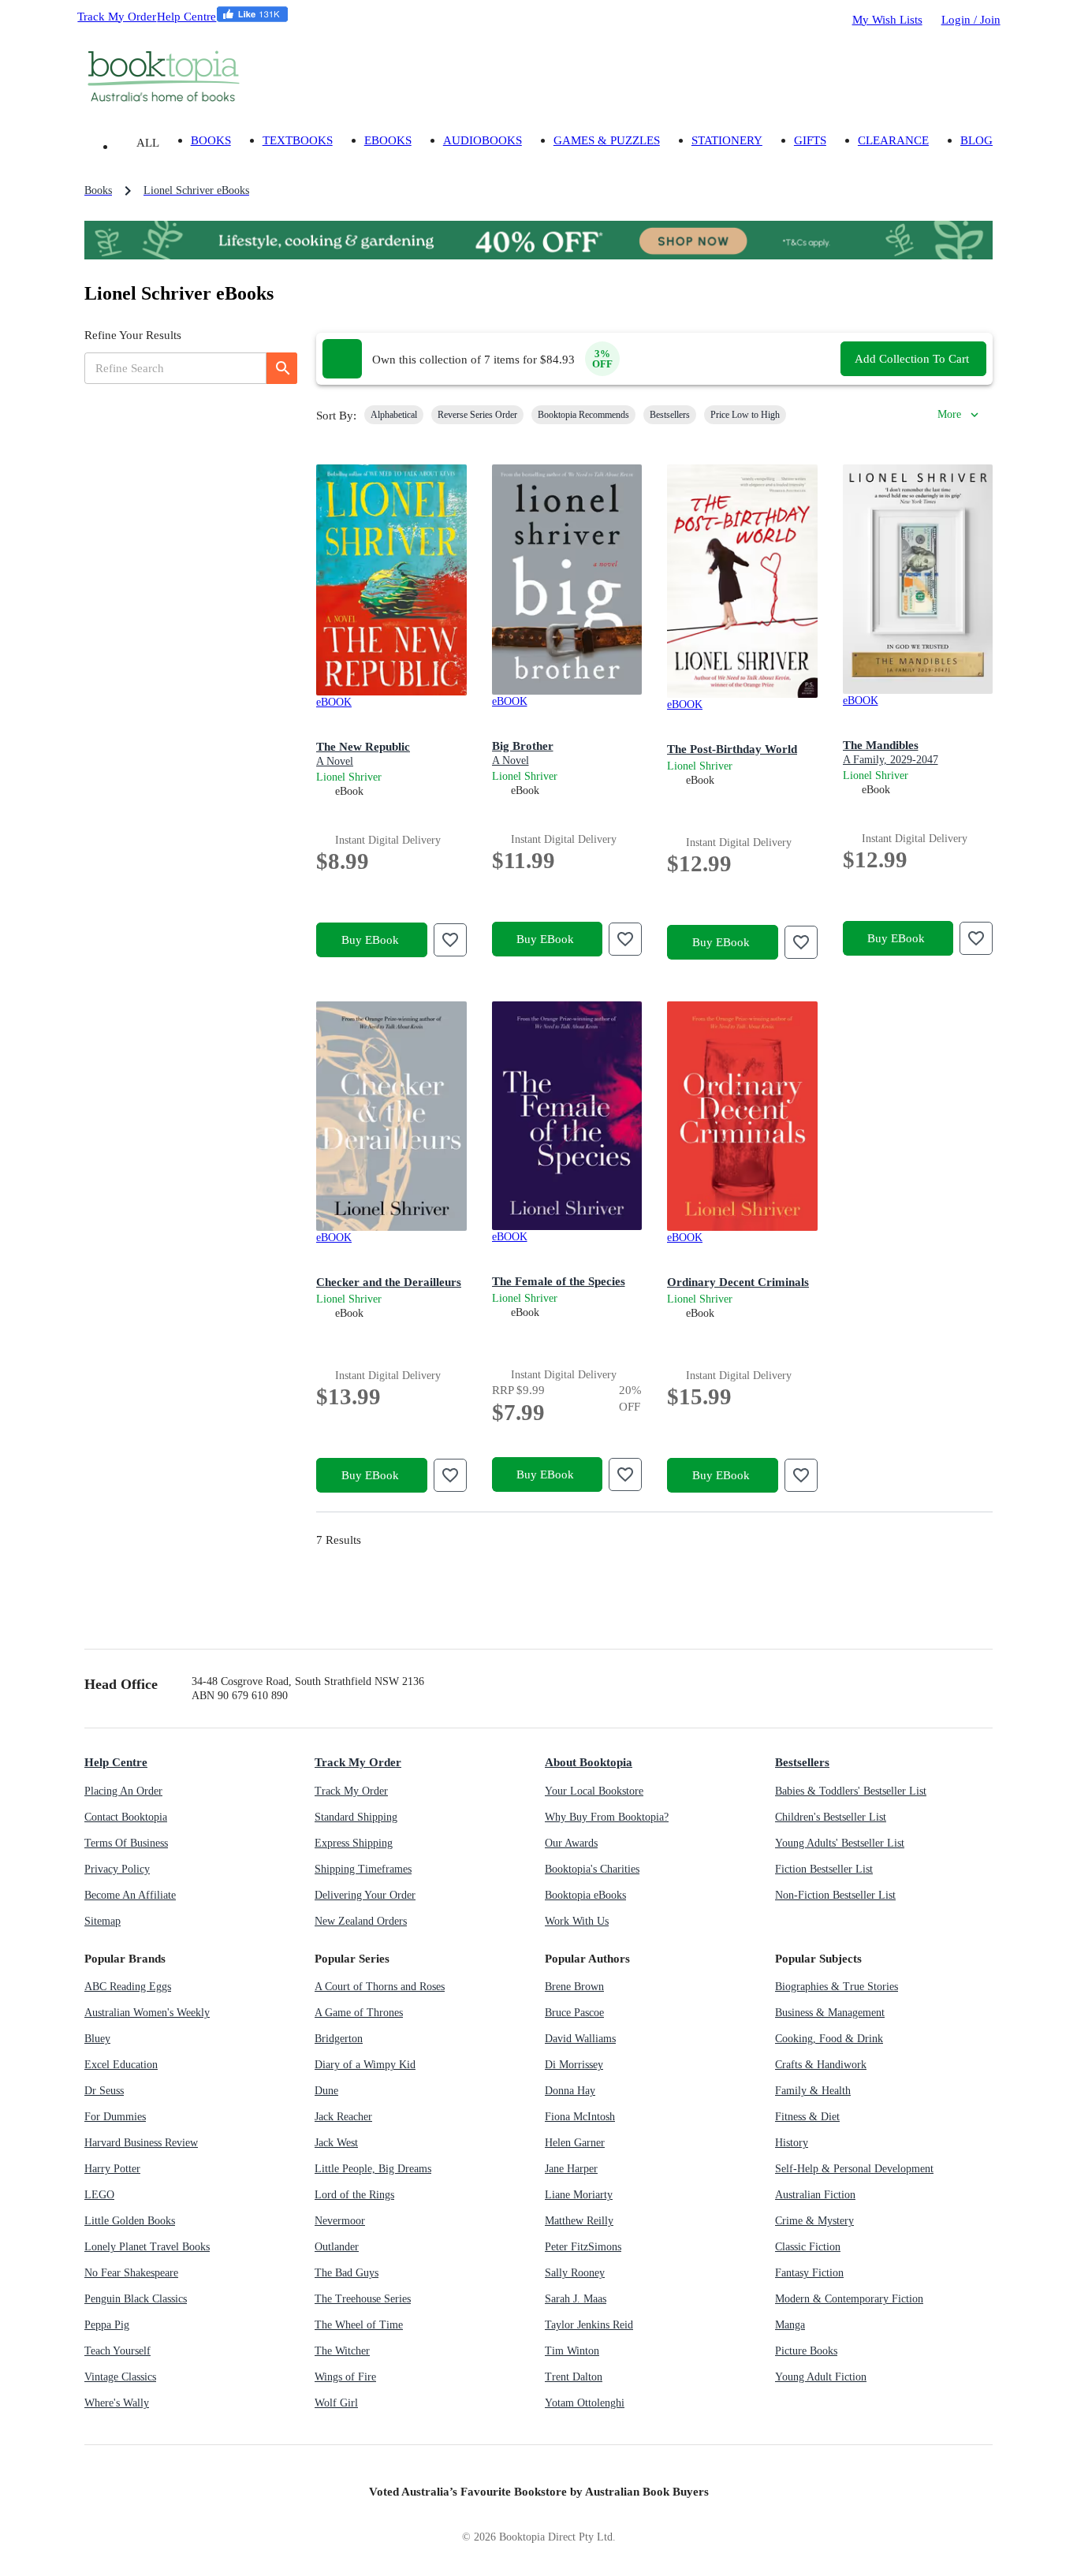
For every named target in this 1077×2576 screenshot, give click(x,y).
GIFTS (810, 140)
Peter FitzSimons (583, 2247)
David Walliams (580, 2039)
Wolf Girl (336, 2403)
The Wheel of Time (359, 2325)
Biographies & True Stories (837, 1987)
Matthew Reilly (579, 2221)
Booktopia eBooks (585, 1895)
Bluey (97, 2039)
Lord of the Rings (354, 2195)
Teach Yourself (117, 2351)
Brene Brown (574, 1987)
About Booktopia (589, 1762)
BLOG (976, 140)
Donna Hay (570, 2091)
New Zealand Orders (361, 1921)
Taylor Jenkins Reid (589, 2325)
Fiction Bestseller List (824, 1869)
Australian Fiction (815, 2195)
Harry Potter (112, 2169)
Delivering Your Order (365, 1895)
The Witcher (342, 2351)
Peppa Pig (107, 2325)
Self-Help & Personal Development (854, 2169)
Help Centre (186, 16)
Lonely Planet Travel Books (147, 2247)
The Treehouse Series (363, 2299)
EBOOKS (388, 140)
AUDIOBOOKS (483, 140)
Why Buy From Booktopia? (607, 1817)
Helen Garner (575, 2143)
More (949, 414)
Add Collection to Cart (912, 358)
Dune (326, 2091)
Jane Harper (571, 2169)
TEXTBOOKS (298, 140)
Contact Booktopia (126, 1817)
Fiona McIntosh (580, 2117)
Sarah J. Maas (576, 2299)
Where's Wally (117, 2403)
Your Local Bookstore (594, 1791)
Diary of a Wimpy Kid (365, 2065)
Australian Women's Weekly (147, 2013)
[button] (394, 415)
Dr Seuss (104, 2091)
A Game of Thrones (359, 2013)
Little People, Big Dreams (373, 2169)
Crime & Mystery (814, 2221)
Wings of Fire (345, 2377)
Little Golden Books (130, 2221)
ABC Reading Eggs (128, 1987)
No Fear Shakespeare (131, 2273)
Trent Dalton (574, 2377)
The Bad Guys (347, 2273)
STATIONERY (727, 140)
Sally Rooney (575, 2273)
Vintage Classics (120, 2377)
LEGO (99, 2195)
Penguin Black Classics (136, 2299)
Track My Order (117, 16)
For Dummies (115, 2117)
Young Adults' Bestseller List (840, 1843)
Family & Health (813, 2091)
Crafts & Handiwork (821, 2065)
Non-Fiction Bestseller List (835, 1895)
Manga (790, 2325)
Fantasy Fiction (809, 2273)
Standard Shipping (356, 1817)
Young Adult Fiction (821, 2377)
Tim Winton (572, 2351)
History (792, 2143)
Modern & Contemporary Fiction (849, 2299)
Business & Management (830, 2013)
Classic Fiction (808, 2247)
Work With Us (577, 1921)
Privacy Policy (117, 1869)
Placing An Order (123, 1791)
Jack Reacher (343, 2117)
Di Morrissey (574, 2065)
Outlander (337, 2247)
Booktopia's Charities (592, 1869)
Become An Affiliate (130, 1895)
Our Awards (571, 1843)
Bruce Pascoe (574, 2013)
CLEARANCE (893, 140)
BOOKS (211, 140)
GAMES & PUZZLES (607, 140)
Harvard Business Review (141, 2143)
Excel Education (121, 2065)
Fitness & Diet (807, 2117)
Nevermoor (340, 2221)
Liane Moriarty (579, 2195)
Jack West (336, 2143)
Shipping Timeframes (363, 1869)
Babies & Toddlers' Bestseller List (851, 1791)
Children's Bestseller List (831, 1817)
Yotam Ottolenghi (585, 2403)
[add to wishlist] (450, 940)
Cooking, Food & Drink (829, 2039)
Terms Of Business (126, 1843)
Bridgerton (339, 2039)
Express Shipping (354, 1843)
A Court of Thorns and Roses (380, 1987)
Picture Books (806, 2351)
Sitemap (102, 1921)
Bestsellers (802, 1762)
